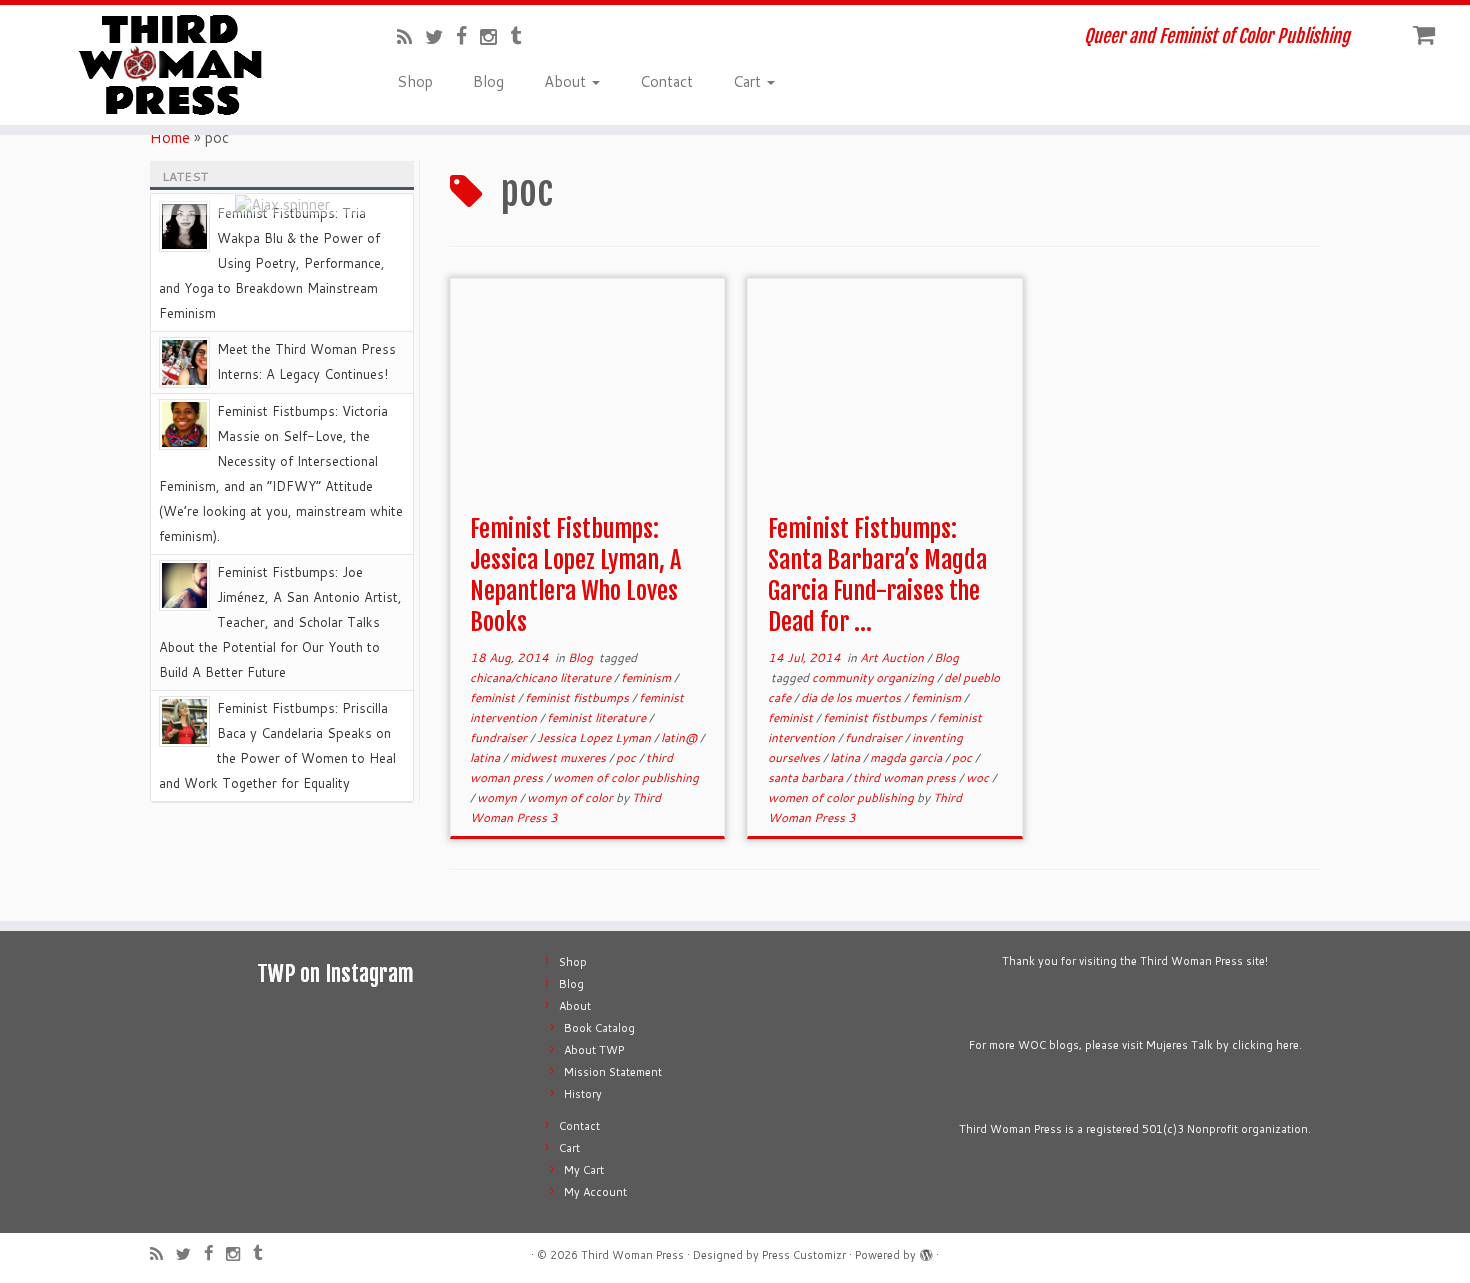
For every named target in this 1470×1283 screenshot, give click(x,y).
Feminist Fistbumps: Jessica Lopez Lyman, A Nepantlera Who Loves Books (575, 575)
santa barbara (807, 777)
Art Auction (893, 657)
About (567, 81)
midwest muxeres (559, 757)
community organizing (874, 677)
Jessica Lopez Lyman (595, 737)
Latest (185, 176)
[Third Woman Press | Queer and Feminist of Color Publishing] (169, 65)
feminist (494, 697)
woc (979, 777)
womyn (498, 797)
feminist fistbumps (578, 697)
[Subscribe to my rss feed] (411, 36)
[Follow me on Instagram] (495, 36)
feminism (647, 677)
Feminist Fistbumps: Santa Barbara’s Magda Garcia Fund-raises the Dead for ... (877, 575)
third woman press (906, 777)
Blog (488, 81)
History (583, 1094)
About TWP (594, 1050)
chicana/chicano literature (542, 677)
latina (486, 757)
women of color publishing (626, 777)
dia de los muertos (852, 697)
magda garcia (907, 757)
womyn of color (571, 797)
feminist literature (598, 717)
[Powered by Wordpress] (926, 1251)
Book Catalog (599, 1028)
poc (627, 757)
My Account (595, 1192)
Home (170, 137)
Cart (749, 81)
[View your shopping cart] (1426, 30)
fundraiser (500, 737)
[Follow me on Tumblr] (522, 35)
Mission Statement (613, 1072)
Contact (666, 81)
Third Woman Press (632, 1255)
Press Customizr (804, 1255)
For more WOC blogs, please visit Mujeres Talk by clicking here (1134, 1045)
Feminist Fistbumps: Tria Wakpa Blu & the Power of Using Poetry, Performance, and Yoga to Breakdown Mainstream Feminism (272, 263)
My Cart (584, 1170)
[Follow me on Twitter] (440, 36)
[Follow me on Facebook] (468, 35)
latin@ (680, 737)
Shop (415, 81)
